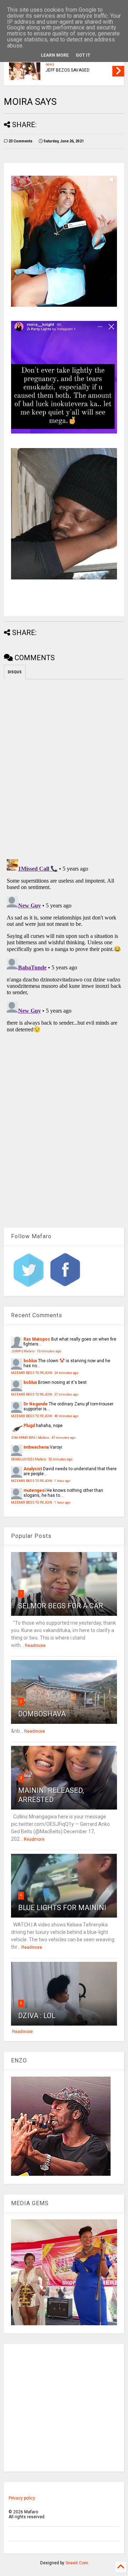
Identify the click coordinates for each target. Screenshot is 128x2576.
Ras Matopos (37, 1339)
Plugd (29, 1426)
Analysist (33, 1469)
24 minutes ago (66, 1373)
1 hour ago (62, 1481)
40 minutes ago (66, 1416)
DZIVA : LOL (37, 2016)
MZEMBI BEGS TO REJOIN (31, 1373)
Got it (83, 55)
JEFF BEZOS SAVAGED (68, 70)
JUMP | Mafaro (23, 1351)
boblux (30, 1361)
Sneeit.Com (77, 2563)
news (50, 64)
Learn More (55, 55)
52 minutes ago (60, 1459)
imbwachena (36, 1447)
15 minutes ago (49, 1351)
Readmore (35, 1646)
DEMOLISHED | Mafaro (28, 1459)
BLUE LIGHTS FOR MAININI (62, 1908)
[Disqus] (64, 945)
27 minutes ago (66, 1394)
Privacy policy (22, 2498)
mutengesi (34, 1490)
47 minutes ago (63, 1437)
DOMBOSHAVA (42, 1714)
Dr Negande (36, 1404)
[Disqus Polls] (64, 768)
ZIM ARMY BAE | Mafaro (30, 1437)
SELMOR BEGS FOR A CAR (61, 1606)
